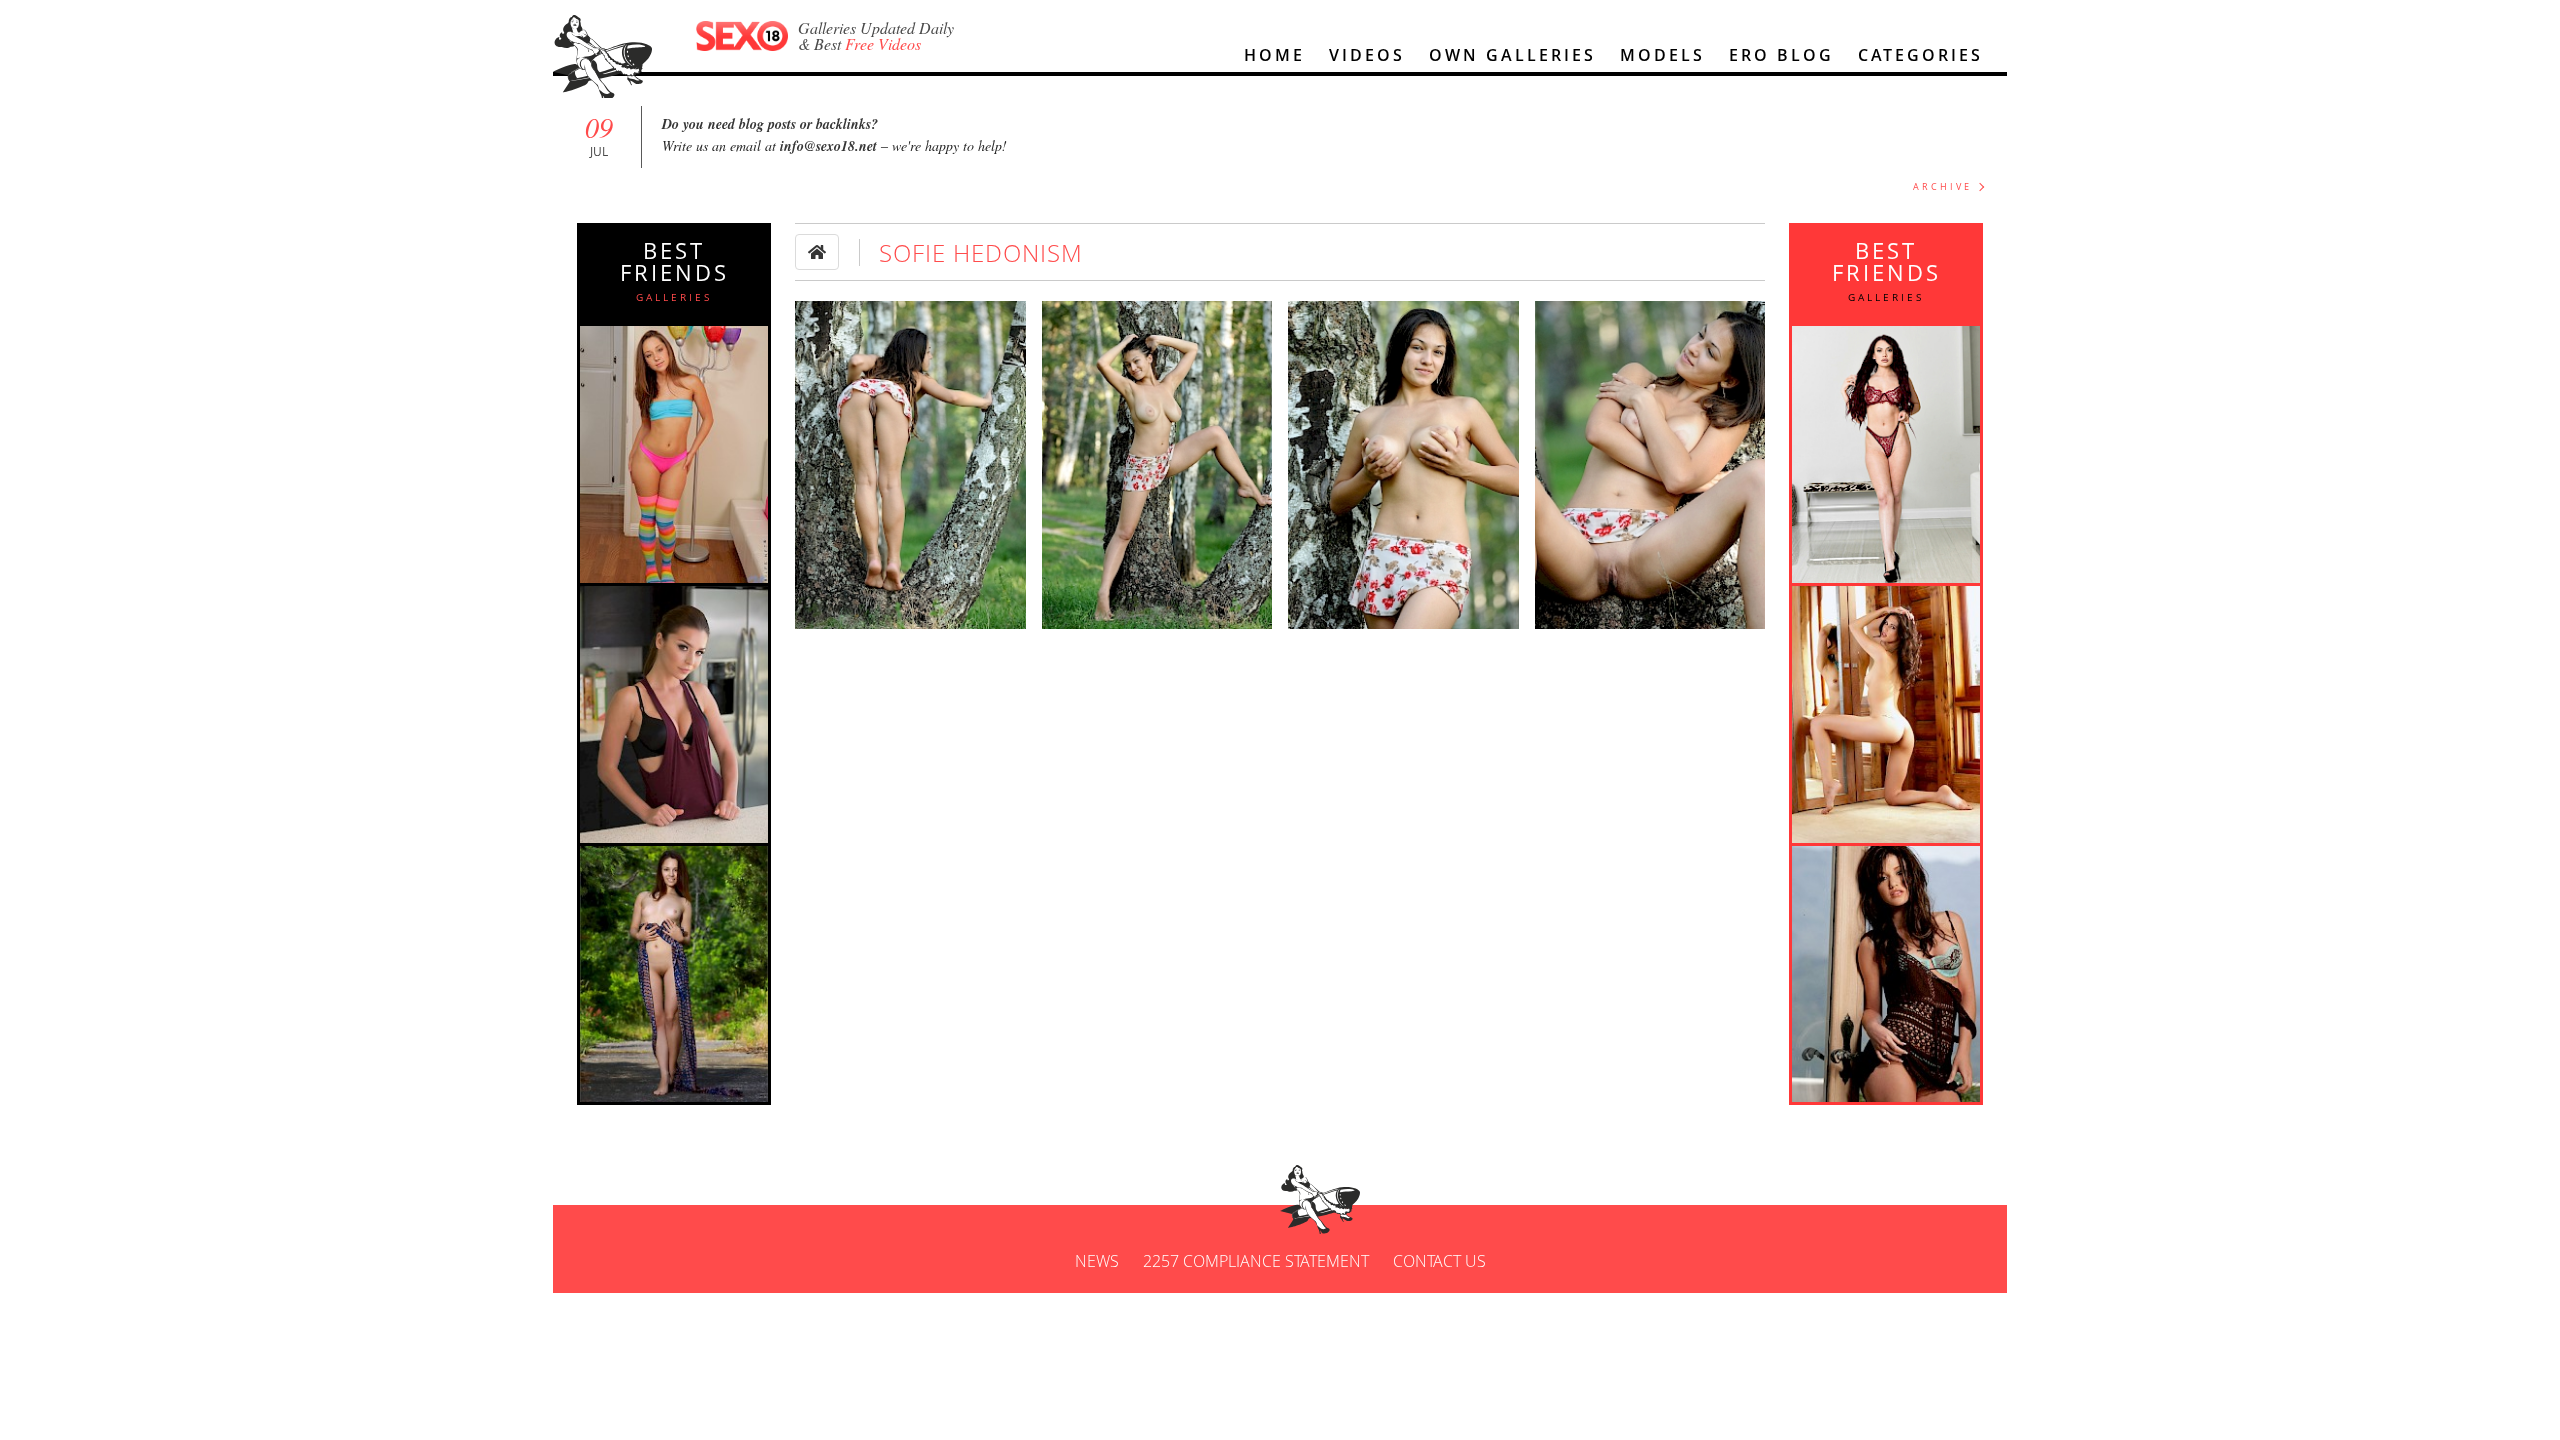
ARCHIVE (1942, 186)
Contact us (1439, 1261)
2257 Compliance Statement (1256, 1261)
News (1097, 1261)
